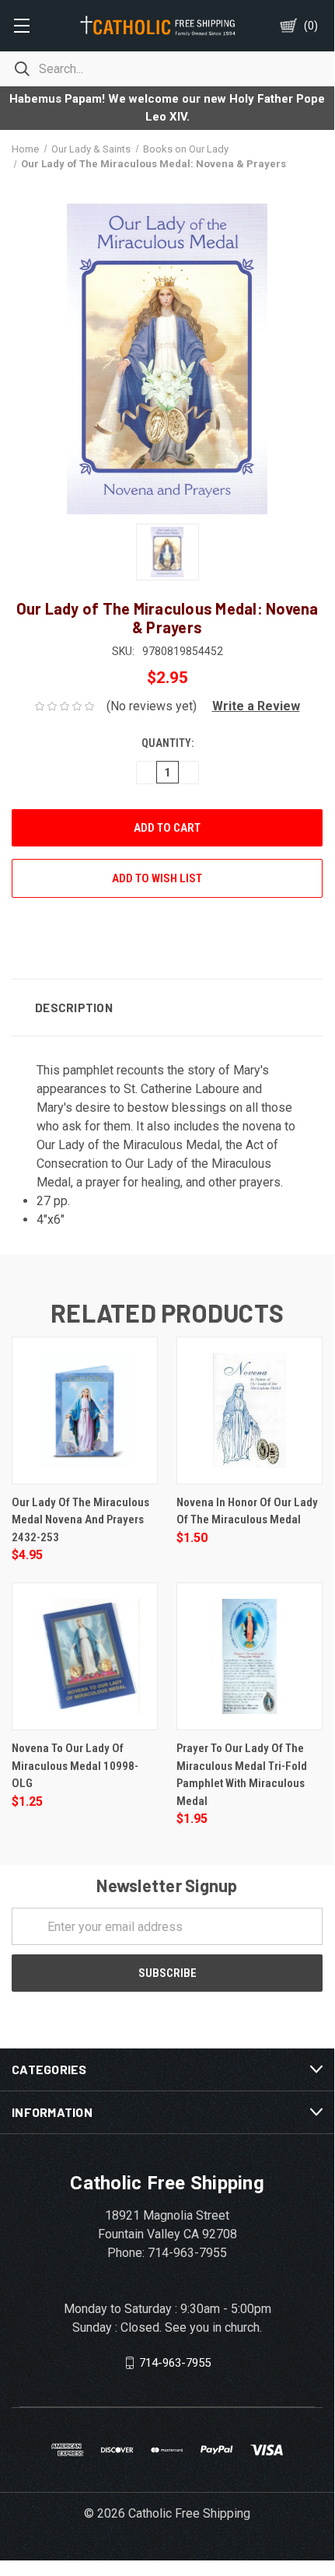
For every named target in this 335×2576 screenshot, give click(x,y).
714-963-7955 (175, 2363)
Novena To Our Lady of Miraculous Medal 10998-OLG (75, 1766)
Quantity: (167, 743)
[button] (250, 706)
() (311, 26)
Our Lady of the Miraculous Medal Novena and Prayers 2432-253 (80, 1520)
